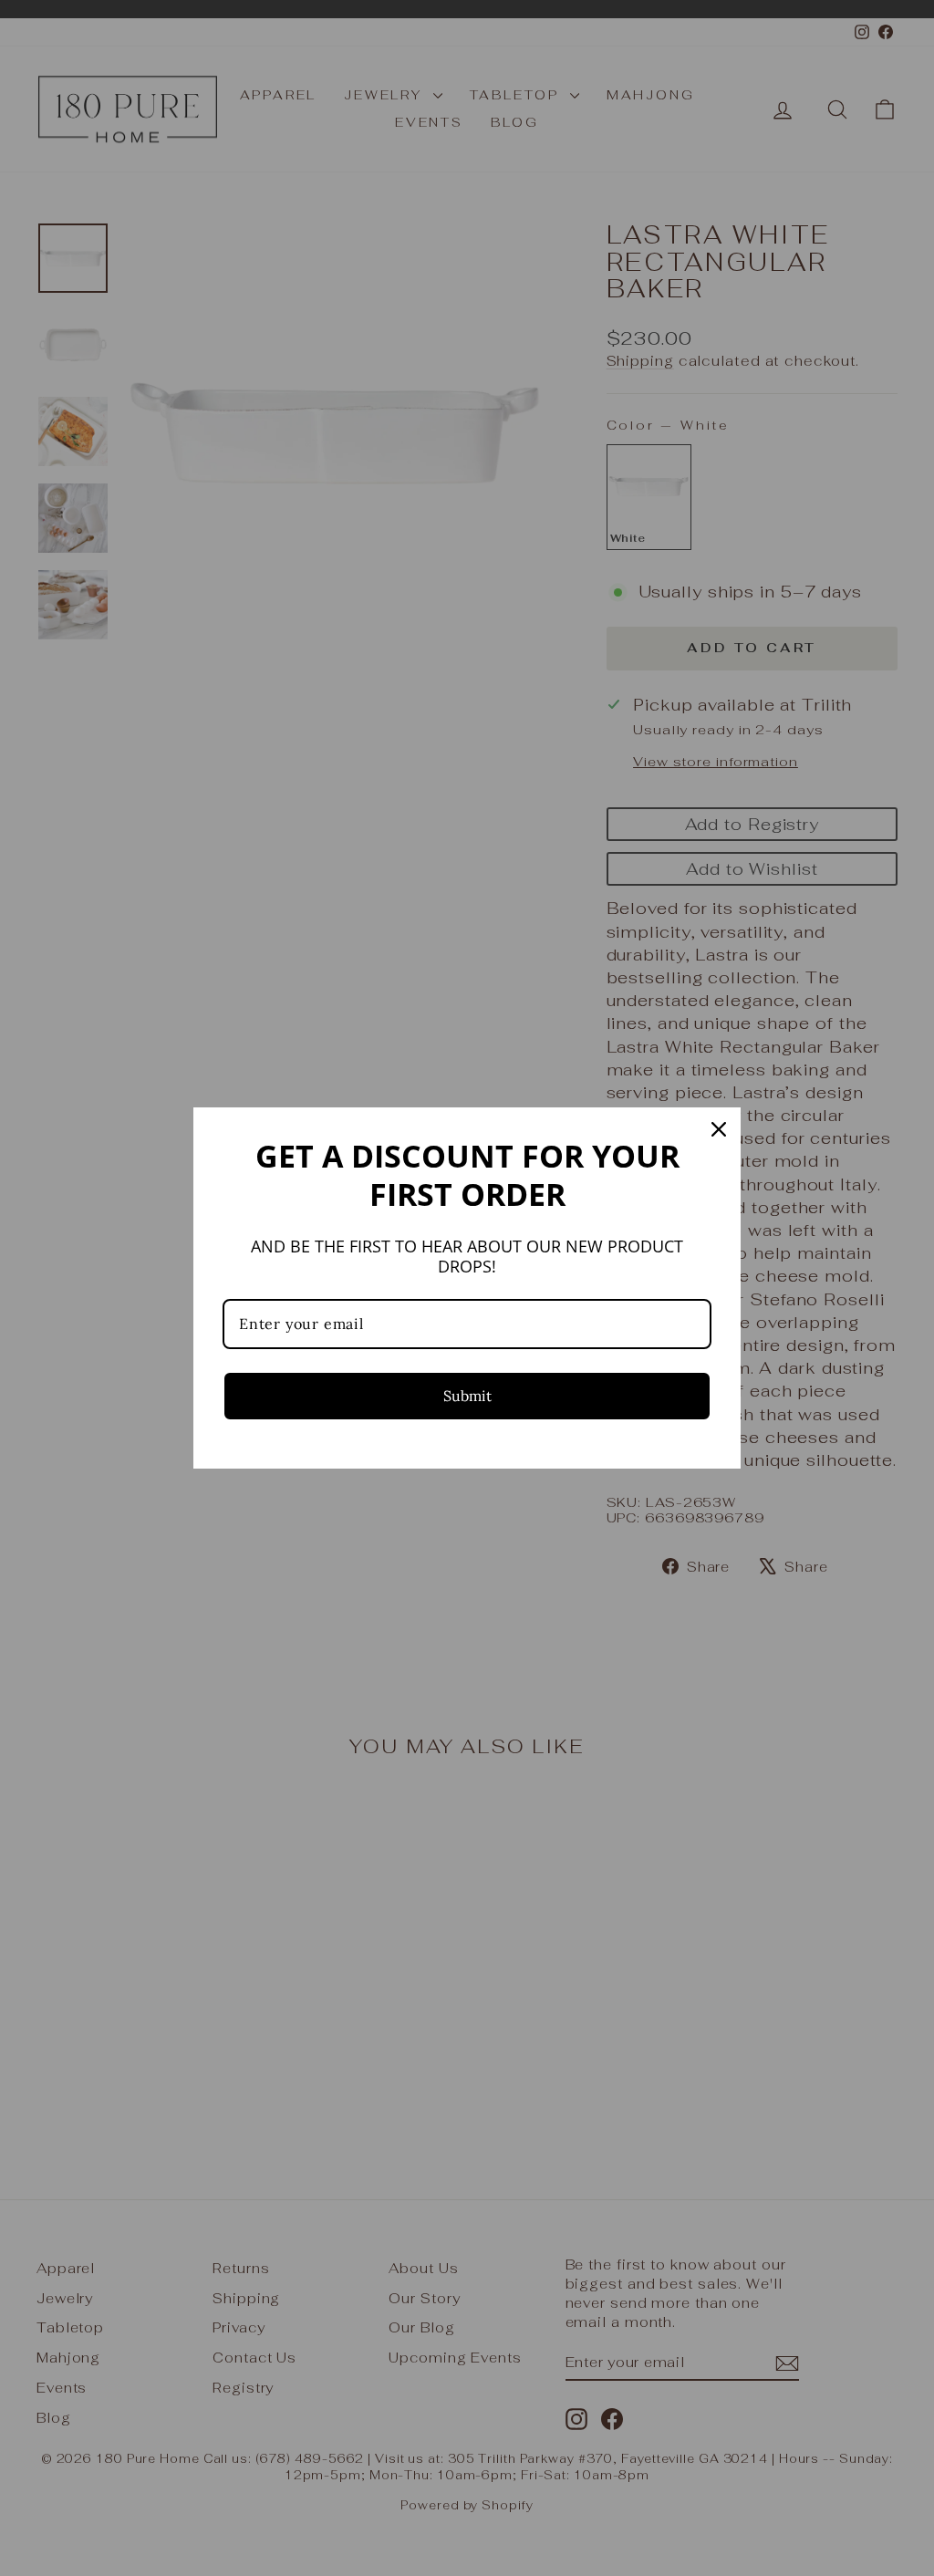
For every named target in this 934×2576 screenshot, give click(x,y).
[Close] (719, 1129)
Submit (467, 1396)
